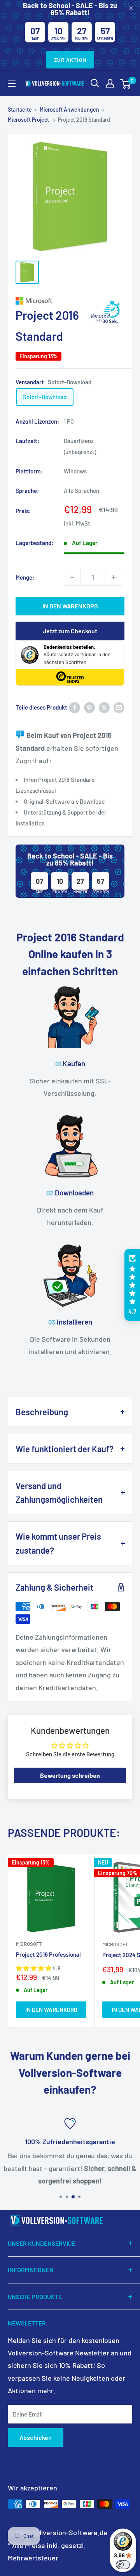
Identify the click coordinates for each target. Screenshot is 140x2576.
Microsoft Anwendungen (69, 110)
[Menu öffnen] (12, 84)
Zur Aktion (70, 60)
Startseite (20, 110)
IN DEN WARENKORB (70, 606)
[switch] (123, 2565)
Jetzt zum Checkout (70, 631)
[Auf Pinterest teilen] (89, 707)
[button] (132, 1285)
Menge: (25, 577)
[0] (126, 83)
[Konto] (110, 83)
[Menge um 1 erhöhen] (114, 577)
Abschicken (36, 2437)
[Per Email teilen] (119, 707)
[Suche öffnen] (95, 83)
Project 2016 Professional (48, 1954)
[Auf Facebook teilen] (75, 707)
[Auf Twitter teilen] (104, 707)
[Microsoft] (70, 301)
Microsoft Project (29, 120)
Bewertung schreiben (70, 1775)
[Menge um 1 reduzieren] (72, 577)
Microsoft (29, 1944)
